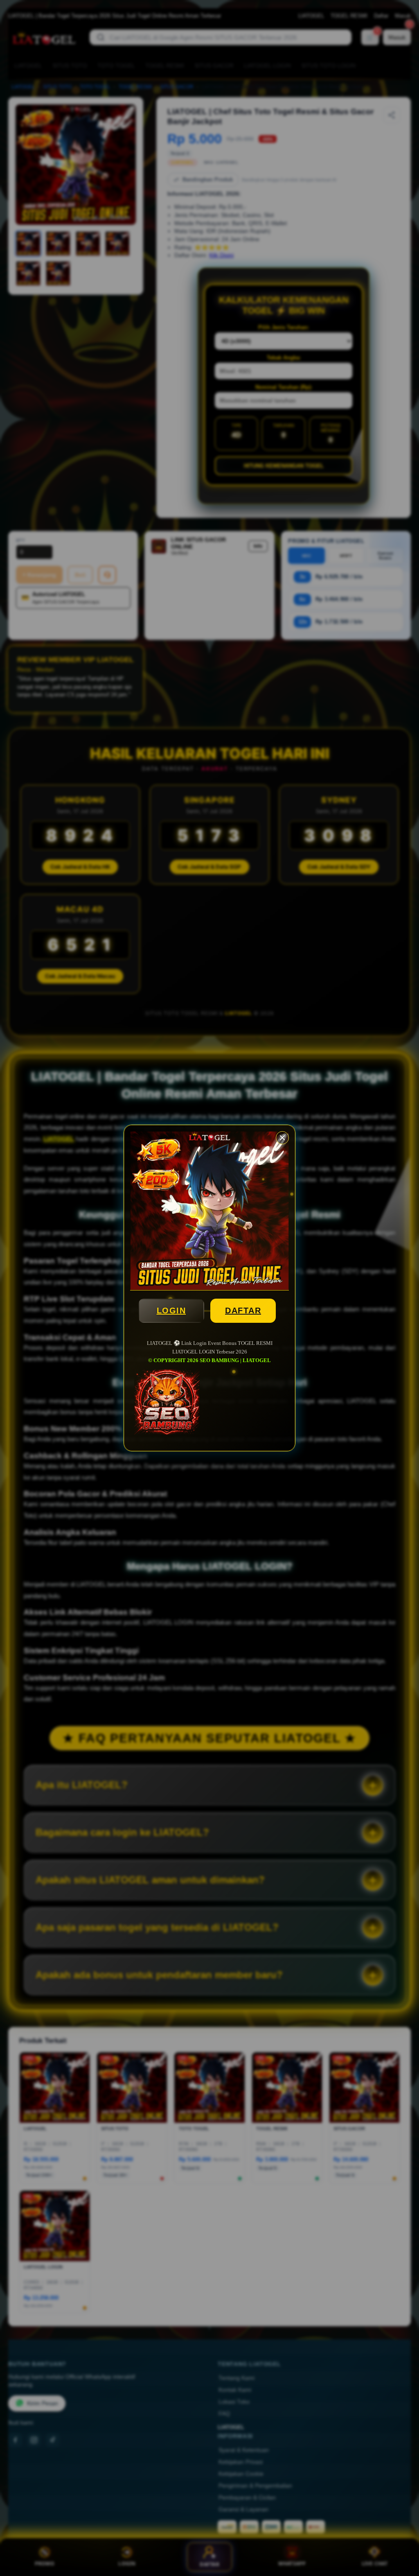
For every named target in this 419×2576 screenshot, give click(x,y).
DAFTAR (243, 1311)
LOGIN (171, 1311)
